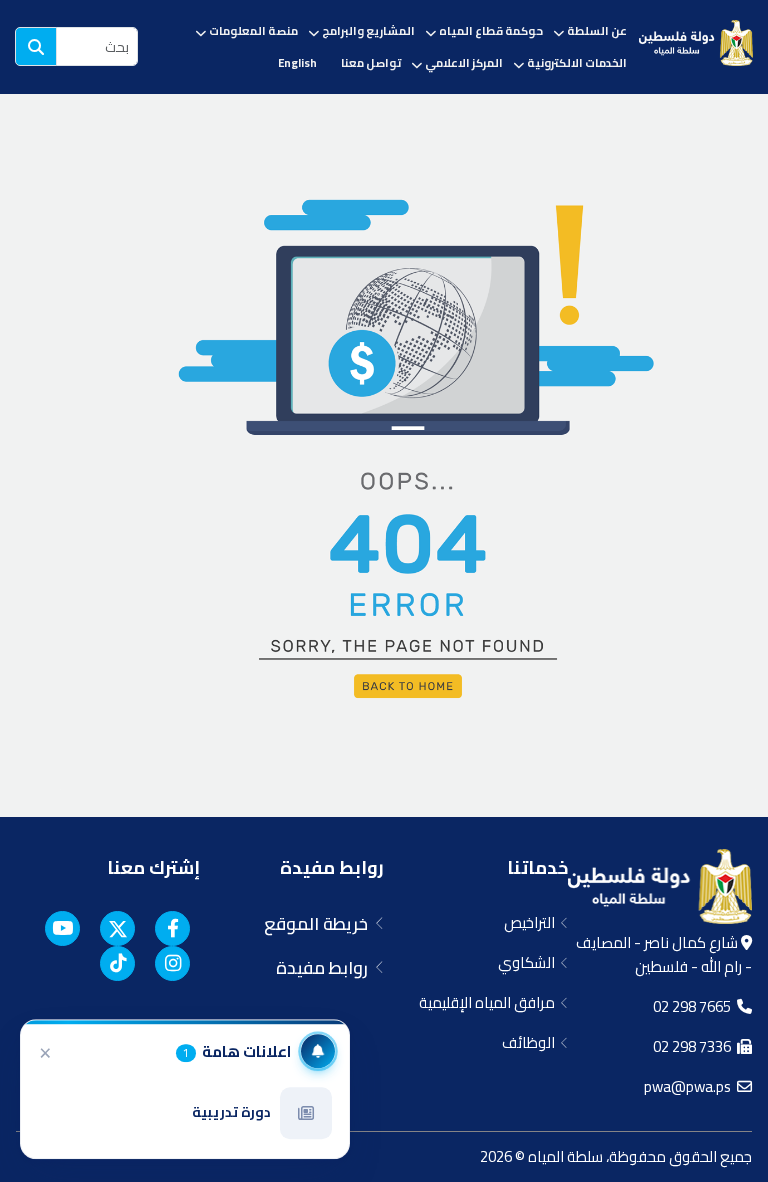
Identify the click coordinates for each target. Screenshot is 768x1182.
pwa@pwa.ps (690, 1086)
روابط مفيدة (332, 867)
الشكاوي (529, 962)
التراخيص (532, 922)
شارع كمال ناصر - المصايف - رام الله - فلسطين (664, 954)
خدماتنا (537, 867)
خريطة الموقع (320, 924)
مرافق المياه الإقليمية (490, 1002)
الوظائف (531, 1042)
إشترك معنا (153, 867)
